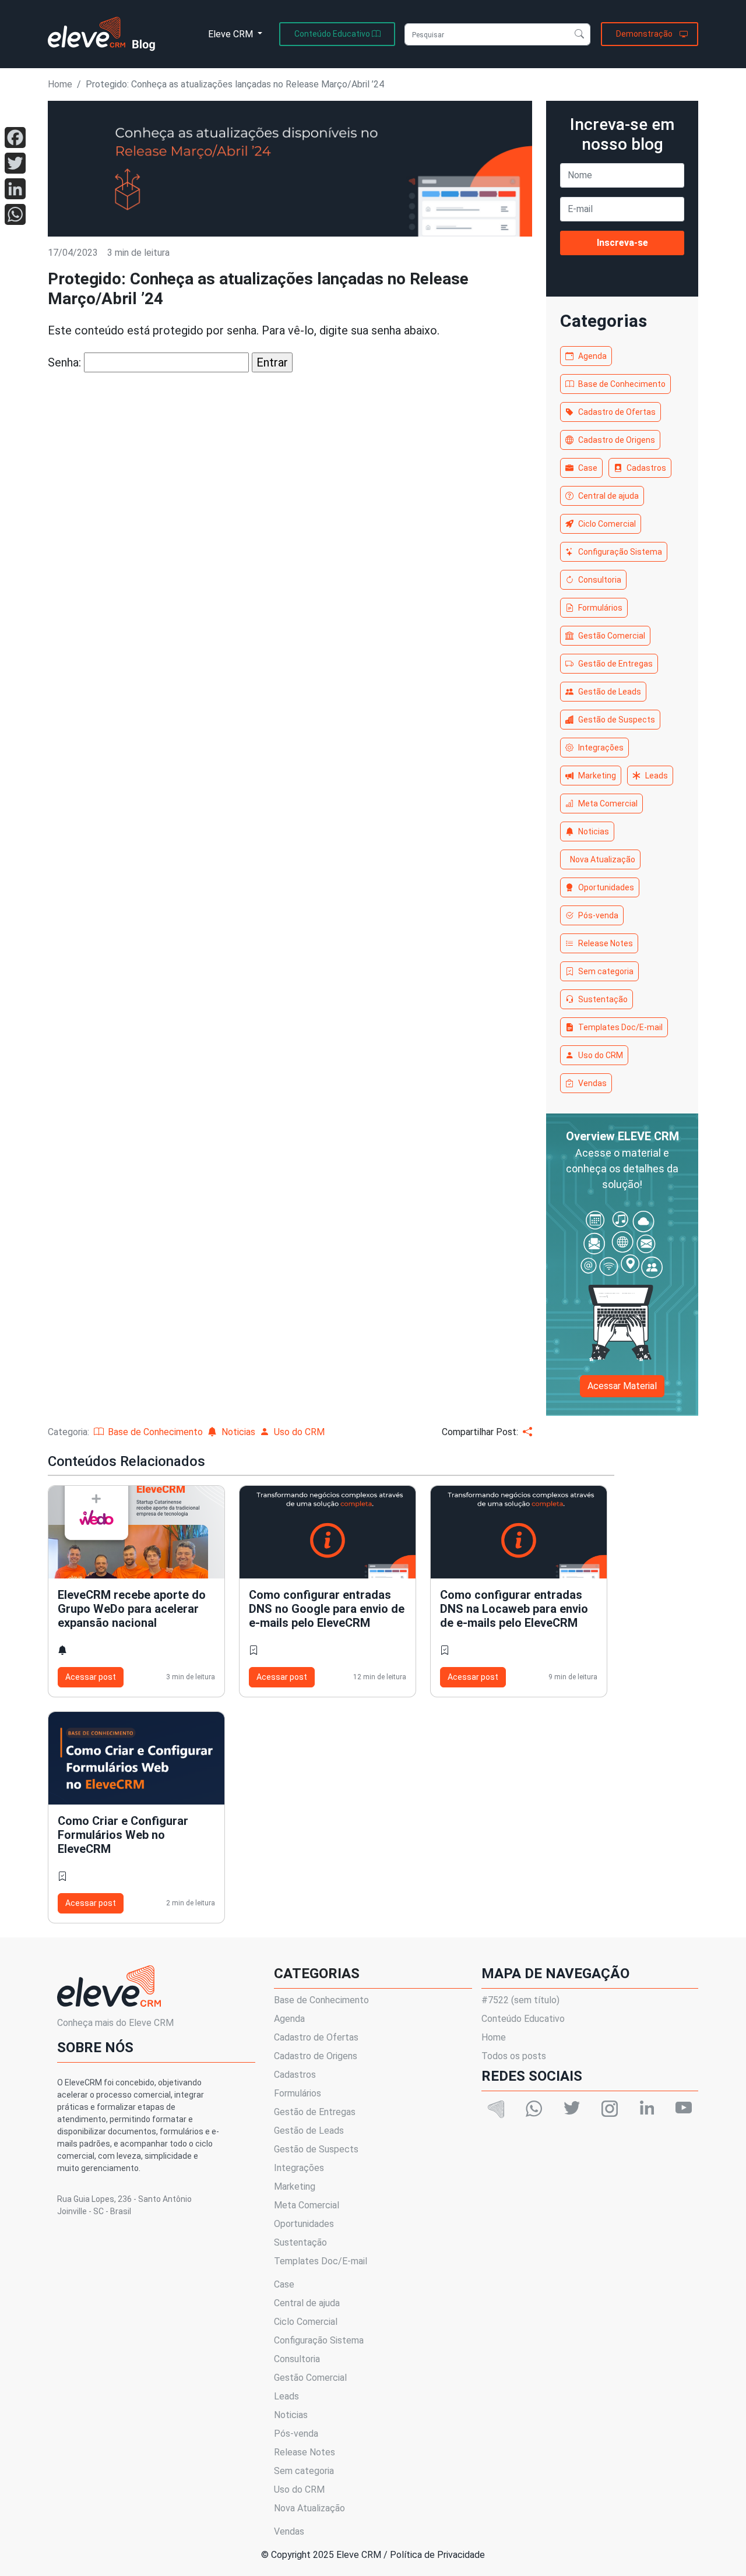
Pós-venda (598, 915)
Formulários (600, 608)
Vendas (592, 1083)
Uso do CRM (601, 1055)
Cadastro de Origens (617, 440)
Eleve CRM (232, 34)
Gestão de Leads (610, 692)
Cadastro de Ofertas (617, 412)
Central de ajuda (608, 496)
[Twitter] (15, 163)
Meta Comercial (608, 804)
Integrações (601, 748)
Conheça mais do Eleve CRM (115, 2023)
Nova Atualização (603, 859)
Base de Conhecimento (622, 384)
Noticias (594, 831)
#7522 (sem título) (520, 2000)
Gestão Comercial (612, 636)
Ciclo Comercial (607, 524)
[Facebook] (15, 138)
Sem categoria (606, 971)
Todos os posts (514, 2056)
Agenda (592, 356)
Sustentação (603, 999)
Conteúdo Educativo (523, 2019)
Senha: (66, 362)
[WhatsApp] (15, 214)
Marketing (597, 776)
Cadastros (646, 468)
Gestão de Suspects (617, 720)
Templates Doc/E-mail (620, 1027)
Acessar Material (622, 1386)
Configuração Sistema (620, 552)
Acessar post (91, 1677)
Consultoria (600, 580)
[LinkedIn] (15, 189)
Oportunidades (606, 887)
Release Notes (606, 943)
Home (60, 84)
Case (588, 468)
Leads (657, 776)
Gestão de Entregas (615, 664)
